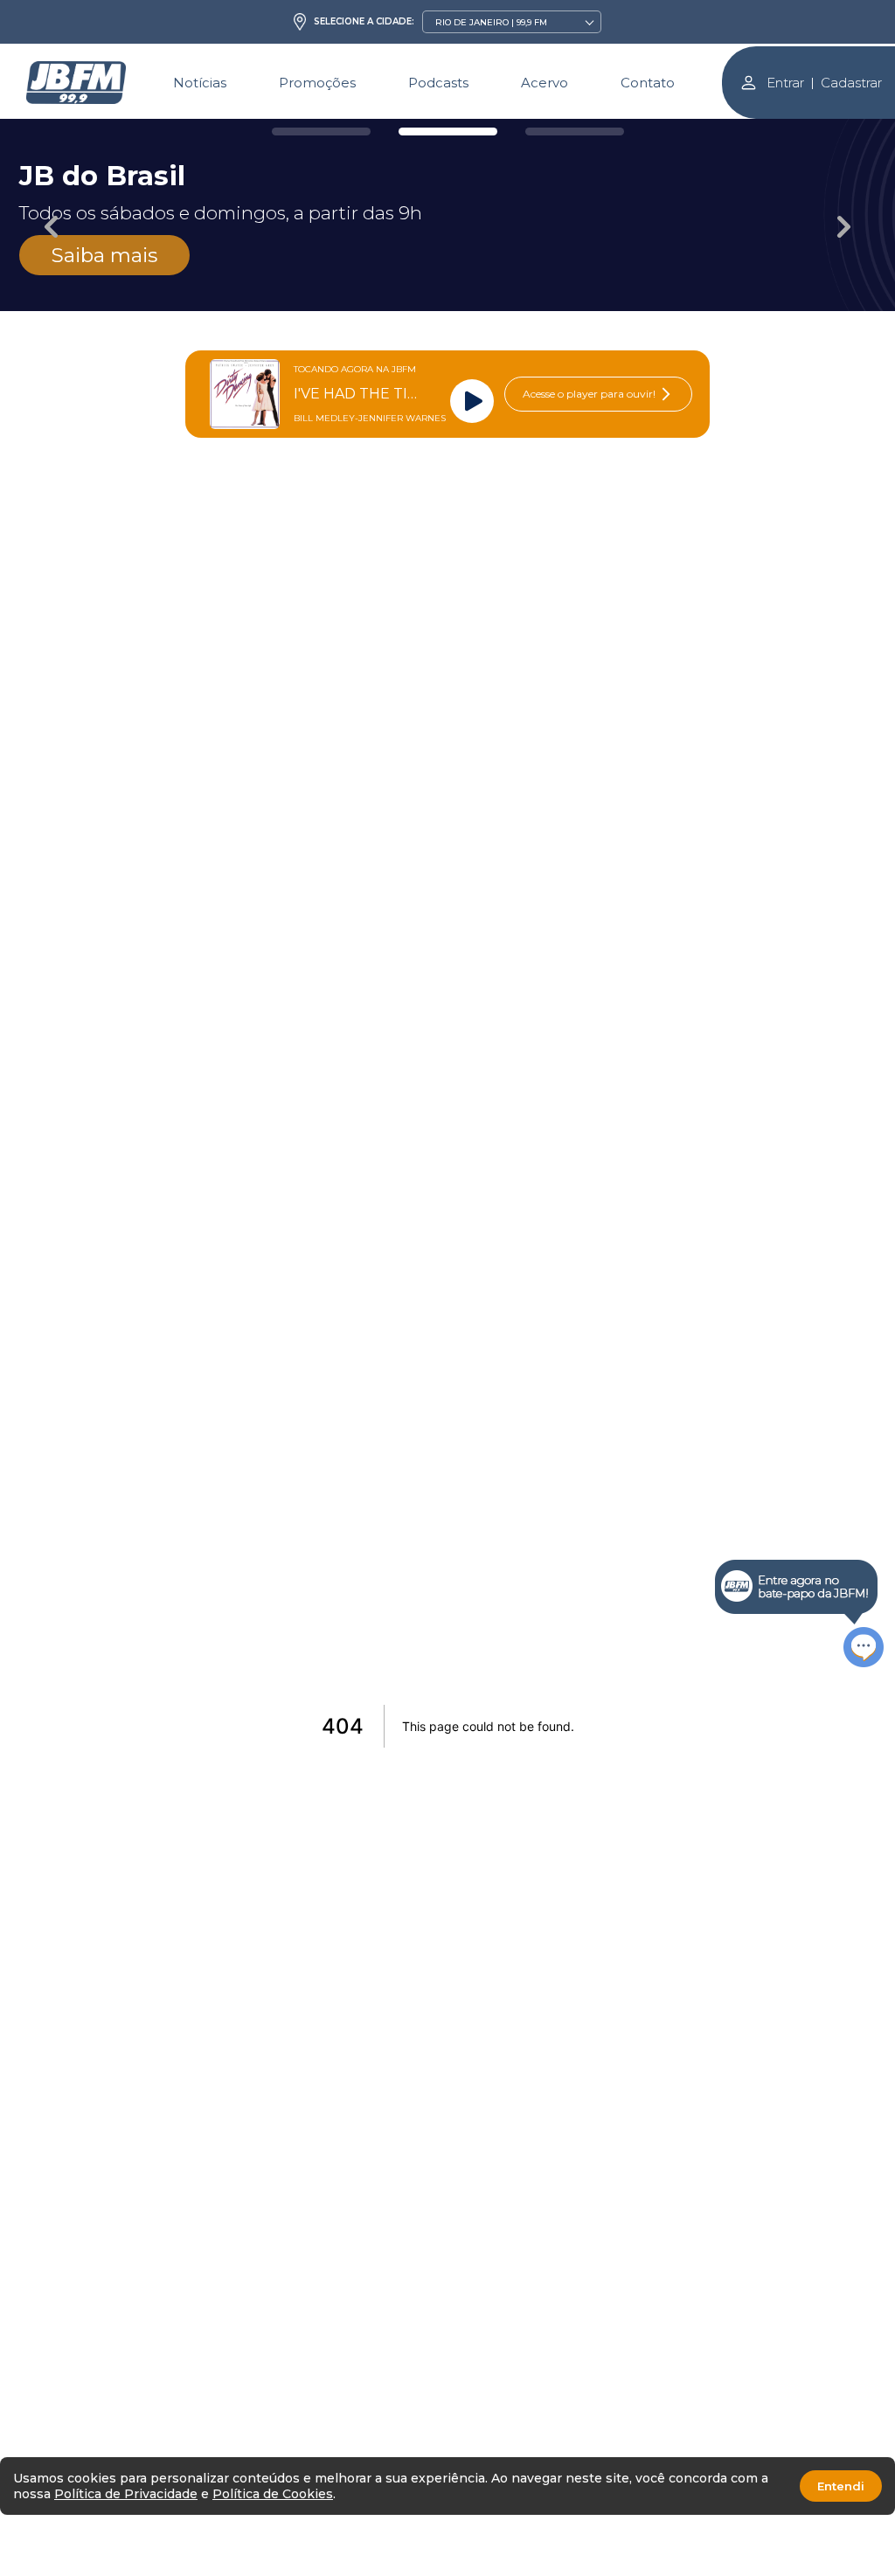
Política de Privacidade (126, 2494)
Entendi (841, 2486)
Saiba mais (104, 255)
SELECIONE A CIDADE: (364, 22)
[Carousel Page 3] (575, 132)
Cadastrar (851, 83)
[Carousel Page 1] (321, 132)
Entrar (785, 83)
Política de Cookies (273, 2494)
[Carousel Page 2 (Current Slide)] (448, 132)
